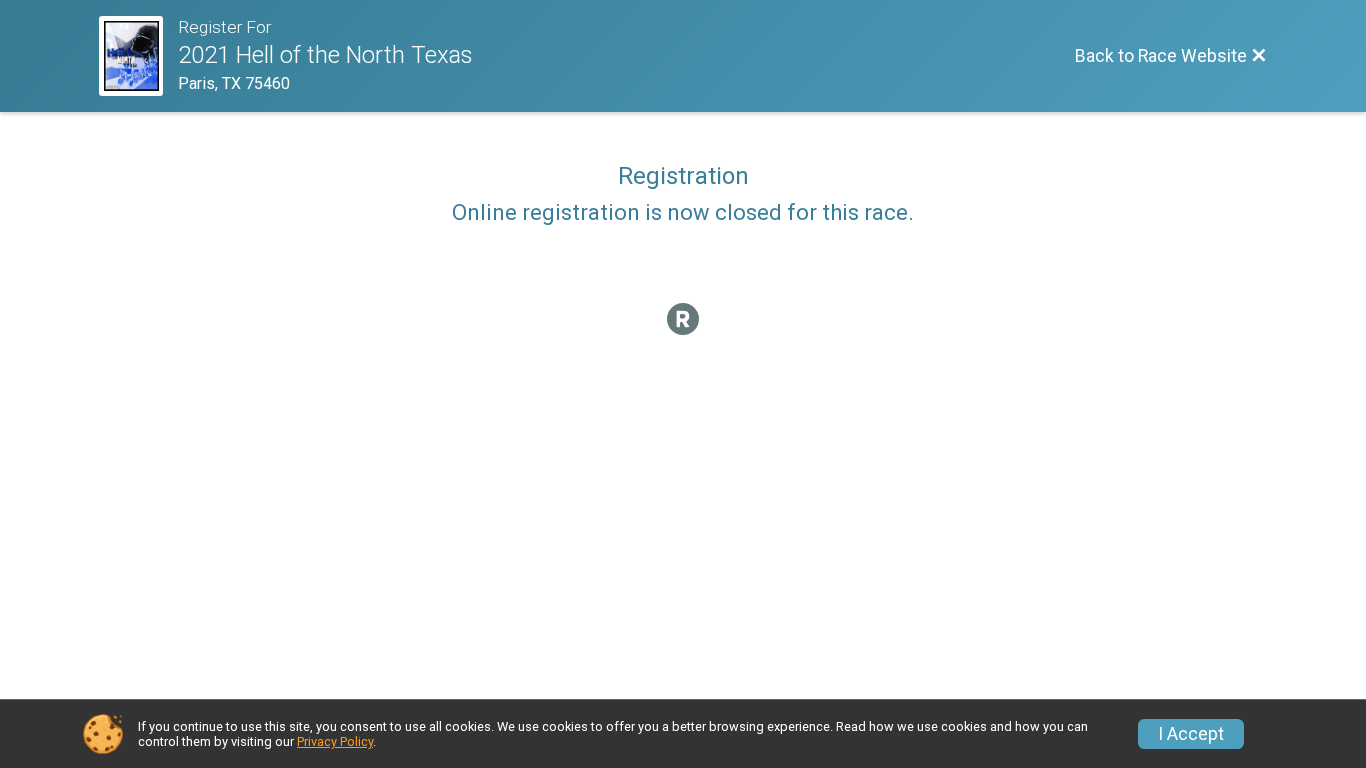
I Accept (1191, 734)
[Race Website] (138, 56)
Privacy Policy (335, 741)
